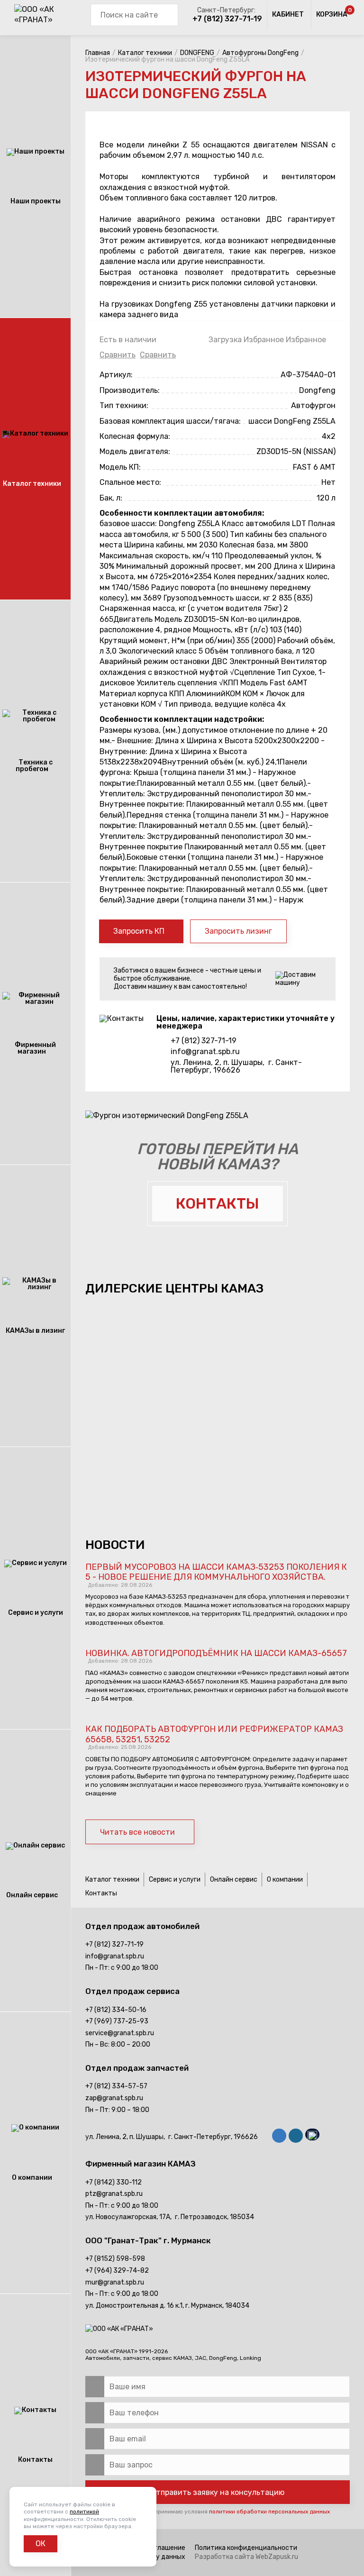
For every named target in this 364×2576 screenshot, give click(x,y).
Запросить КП (139, 931)
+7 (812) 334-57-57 (116, 2086)
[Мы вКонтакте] (279, 2137)
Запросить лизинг (238, 931)
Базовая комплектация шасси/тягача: (170, 421)
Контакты (101, 1893)
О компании (285, 1880)
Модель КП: (120, 467)
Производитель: (130, 390)
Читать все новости (137, 1832)
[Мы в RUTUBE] (312, 2136)
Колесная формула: (135, 436)
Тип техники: (124, 405)
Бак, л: (111, 498)
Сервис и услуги (175, 1880)
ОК (41, 2544)
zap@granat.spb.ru (114, 2098)
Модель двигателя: (135, 451)
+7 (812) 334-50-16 (116, 2010)
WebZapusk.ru (277, 2557)
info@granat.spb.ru (205, 1052)
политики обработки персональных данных (269, 2512)
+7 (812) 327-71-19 (227, 19)
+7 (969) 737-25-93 (117, 2021)
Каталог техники (112, 1880)
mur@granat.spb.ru (115, 2282)
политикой (84, 2512)
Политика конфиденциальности (246, 2548)
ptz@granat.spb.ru (114, 2194)
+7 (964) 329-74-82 (117, 2271)
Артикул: (116, 375)
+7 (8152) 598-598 (115, 2259)
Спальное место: (130, 482)
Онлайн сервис (234, 1880)
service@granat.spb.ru (120, 2033)
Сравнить (118, 355)
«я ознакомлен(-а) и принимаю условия (214, 2512)
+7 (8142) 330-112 (114, 2182)
